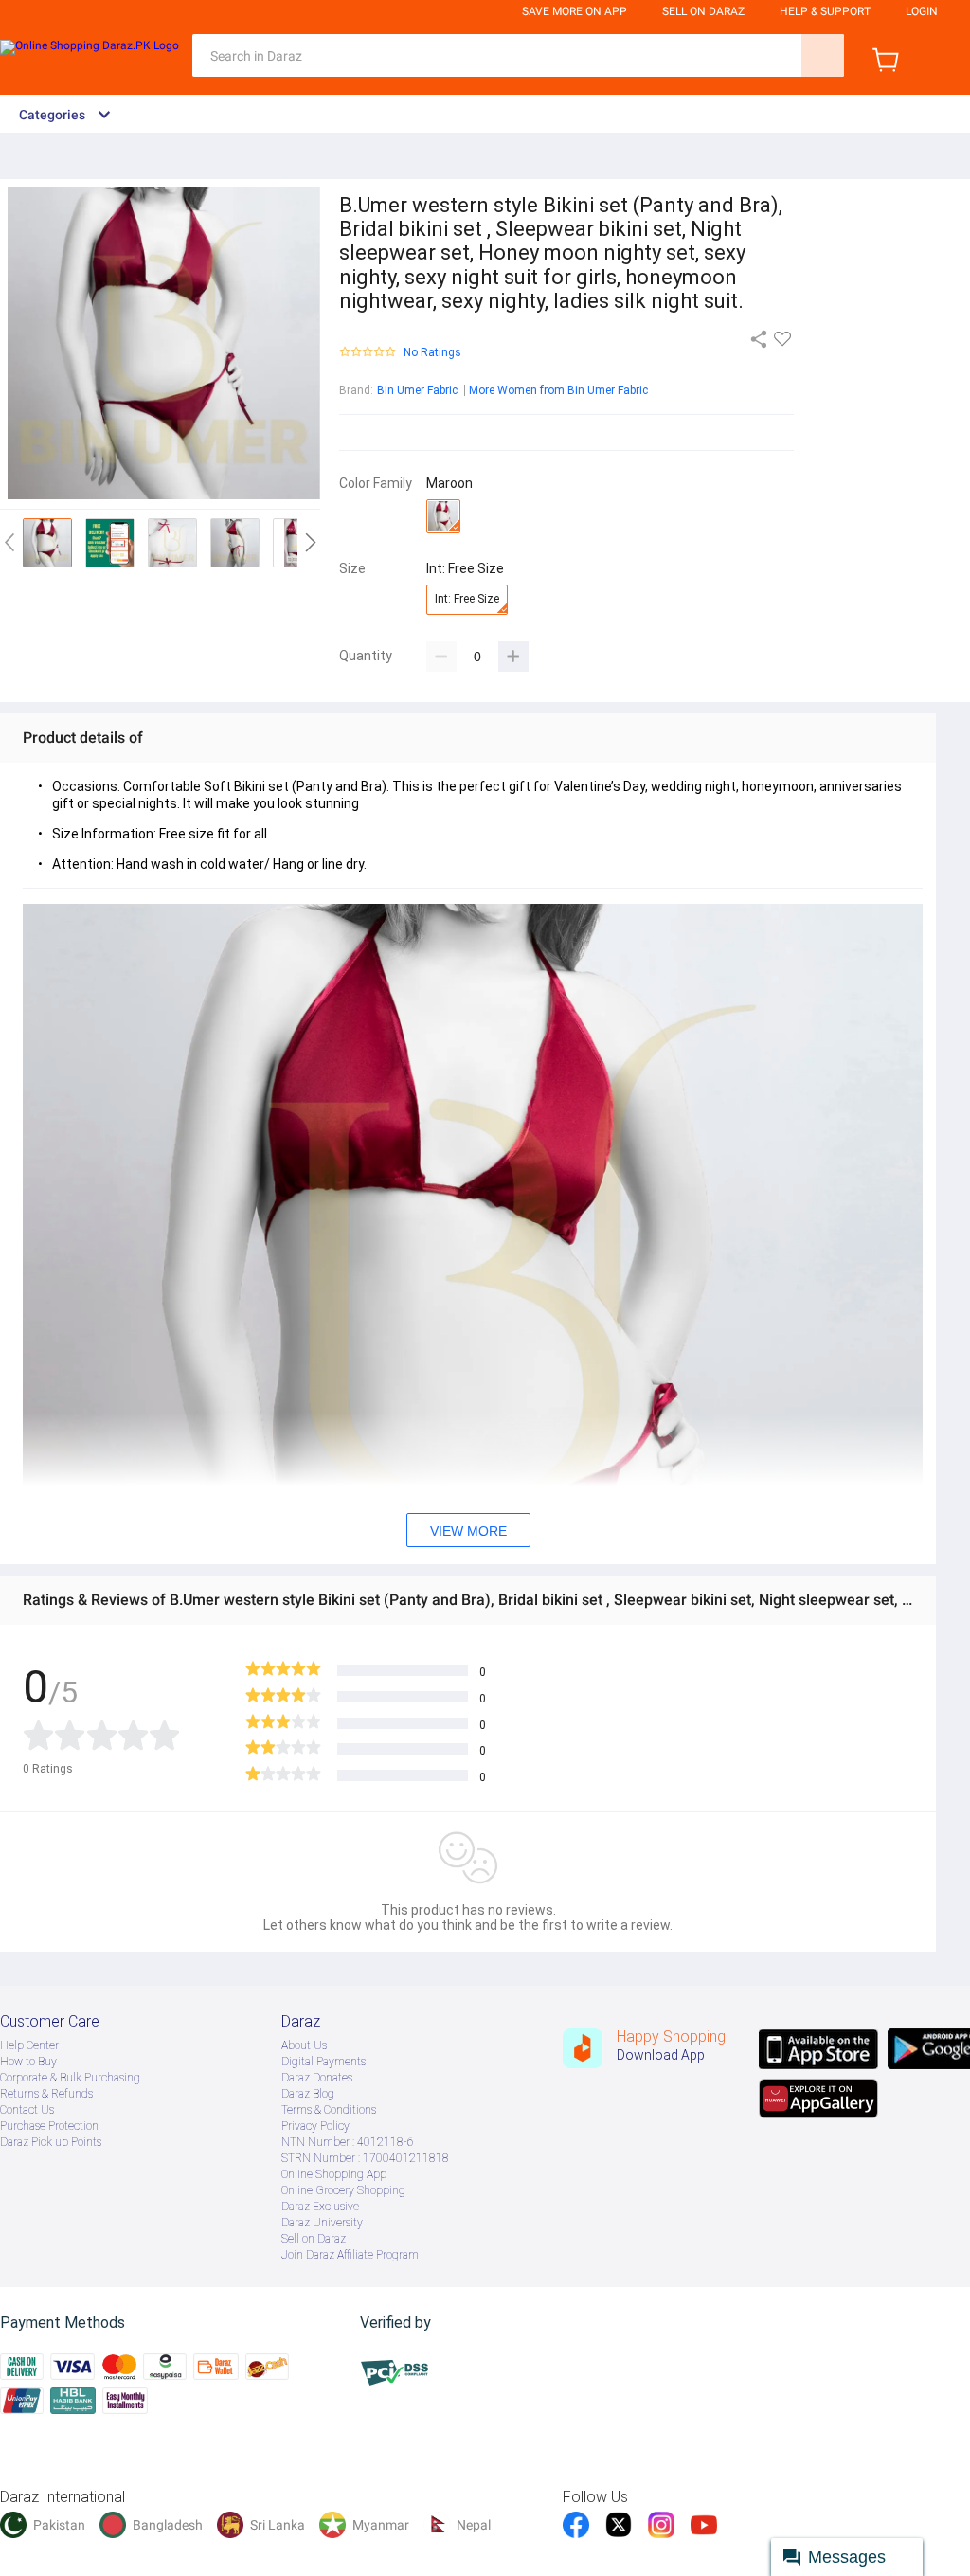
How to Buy (28, 2062)
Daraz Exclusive (320, 2207)
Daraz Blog (308, 2094)
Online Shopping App (334, 2174)
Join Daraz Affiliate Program (350, 2255)
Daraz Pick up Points (51, 2142)
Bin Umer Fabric (417, 390)
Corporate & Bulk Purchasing (70, 2078)
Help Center (29, 2045)
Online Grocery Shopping (343, 2190)
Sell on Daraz (314, 2239)
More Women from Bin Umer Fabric (558, 390)
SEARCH (823, 55)
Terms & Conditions (329, 2110)
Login (922, 11)
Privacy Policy (315, 2126)
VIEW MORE (468, 1531)
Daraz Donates (317, 2078)
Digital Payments (323, 2062)
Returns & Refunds (46, 2094)
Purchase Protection (49, 2126)
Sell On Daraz (703, 11)
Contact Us (27, 2110)
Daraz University (322, 2223)
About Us (304, 2045)
